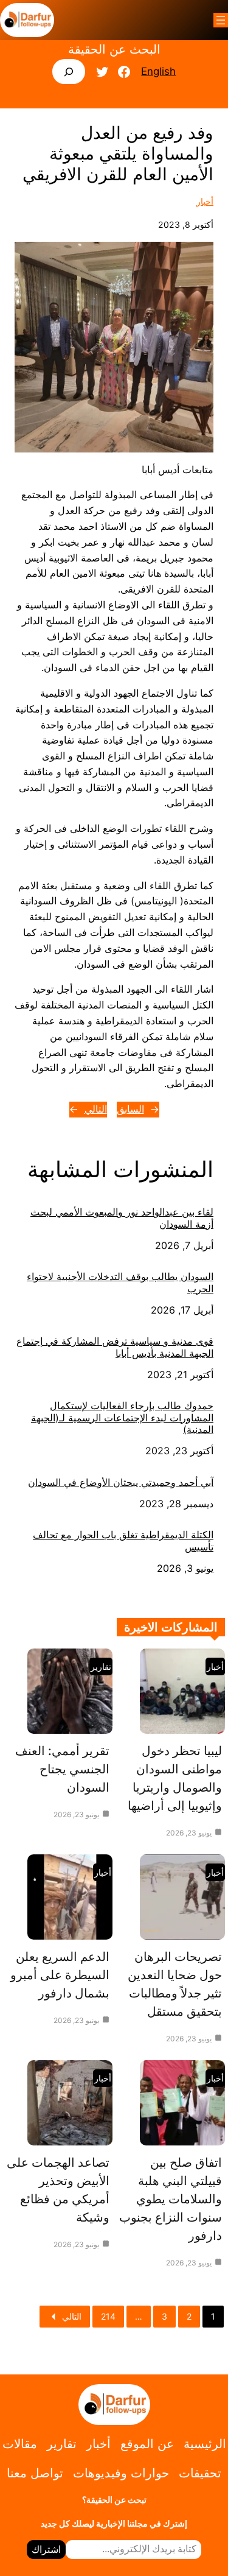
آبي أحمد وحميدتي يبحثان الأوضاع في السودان (121, 1483)
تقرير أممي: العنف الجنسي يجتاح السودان (62, 1769)
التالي (96, 1109)
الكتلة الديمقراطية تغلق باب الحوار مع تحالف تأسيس (123, 1541)
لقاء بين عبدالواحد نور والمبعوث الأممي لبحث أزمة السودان (122, 1218)
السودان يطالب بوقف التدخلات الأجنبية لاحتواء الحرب (120, 1283)
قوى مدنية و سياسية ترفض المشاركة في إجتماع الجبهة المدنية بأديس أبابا (115, 1347)
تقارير (101, 1666)
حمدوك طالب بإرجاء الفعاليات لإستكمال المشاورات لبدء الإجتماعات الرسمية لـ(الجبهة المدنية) (122, 1418)
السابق (130, 1109)
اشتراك (46, 2549)
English (158, 71)
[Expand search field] (69, 72)
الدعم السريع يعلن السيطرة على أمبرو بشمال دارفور (60, 1975)
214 (108, 2316)
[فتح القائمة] (221, 20)
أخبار (205, 201)
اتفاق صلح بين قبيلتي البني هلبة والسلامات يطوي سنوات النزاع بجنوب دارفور (171, 2199)
